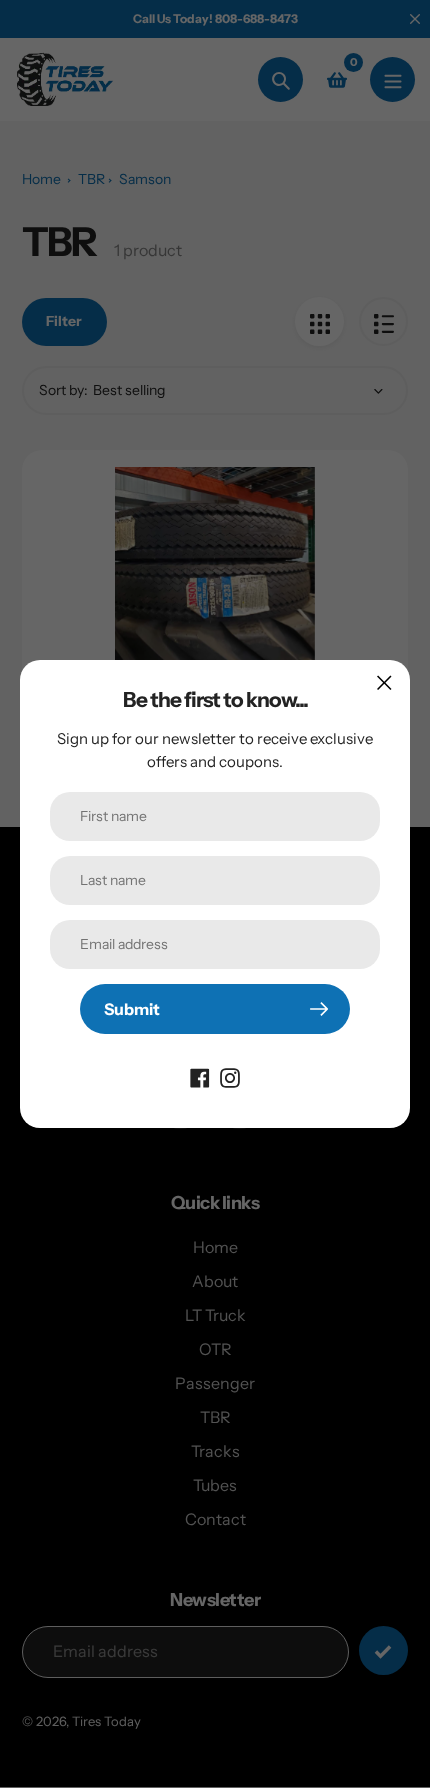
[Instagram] (230, 1076)
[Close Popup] (384, 682)
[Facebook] (200, 1076)
